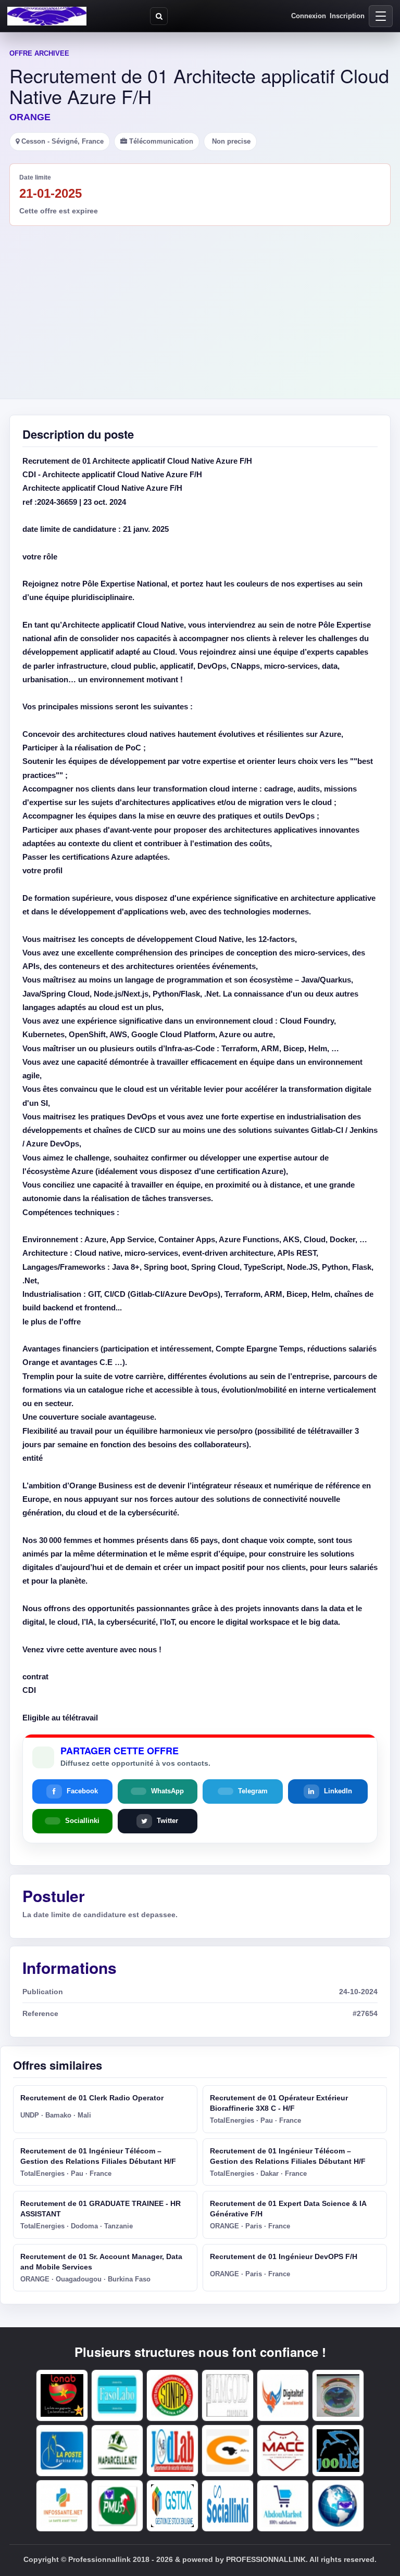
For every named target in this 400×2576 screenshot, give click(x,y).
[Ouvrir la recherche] (159, 16)
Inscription (347, 16)
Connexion (309, 16)
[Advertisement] (200, 304)
